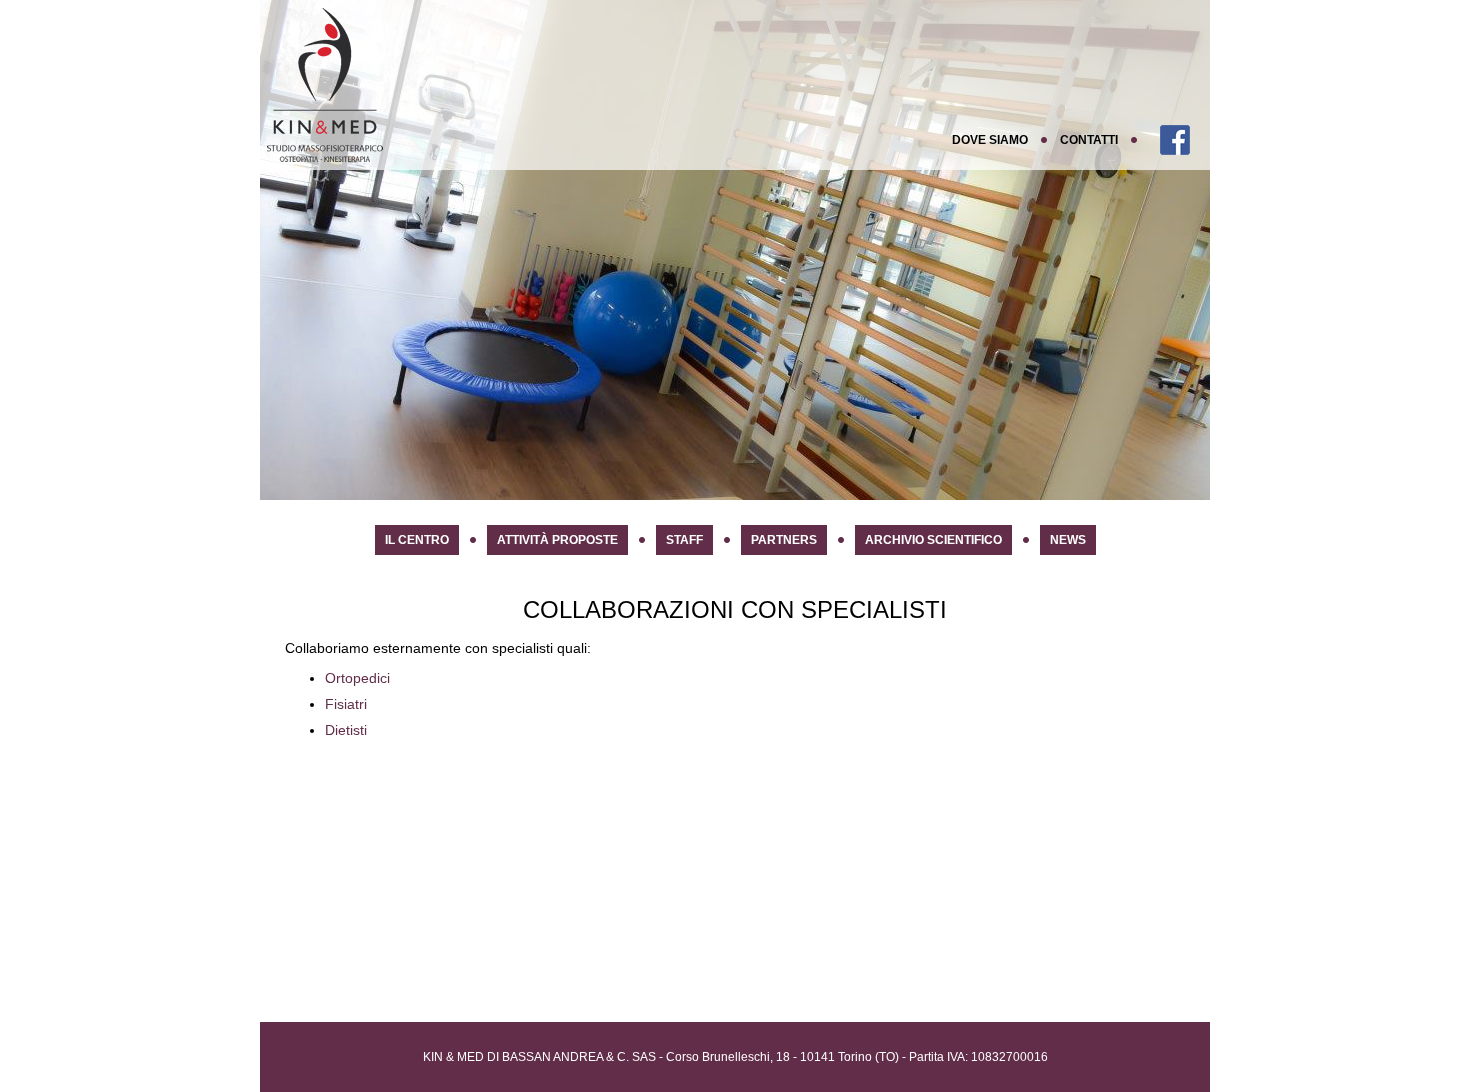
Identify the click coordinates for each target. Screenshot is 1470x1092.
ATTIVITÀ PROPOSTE (557, 540)
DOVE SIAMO (990, 140)
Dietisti (346, 730)
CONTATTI (1089, 140)
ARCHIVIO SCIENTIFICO (933, 540)
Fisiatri (346, 704)
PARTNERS (784, 540)
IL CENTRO (417, 540)
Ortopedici (357, 678)
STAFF (684, 540)
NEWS (1068, 540)
